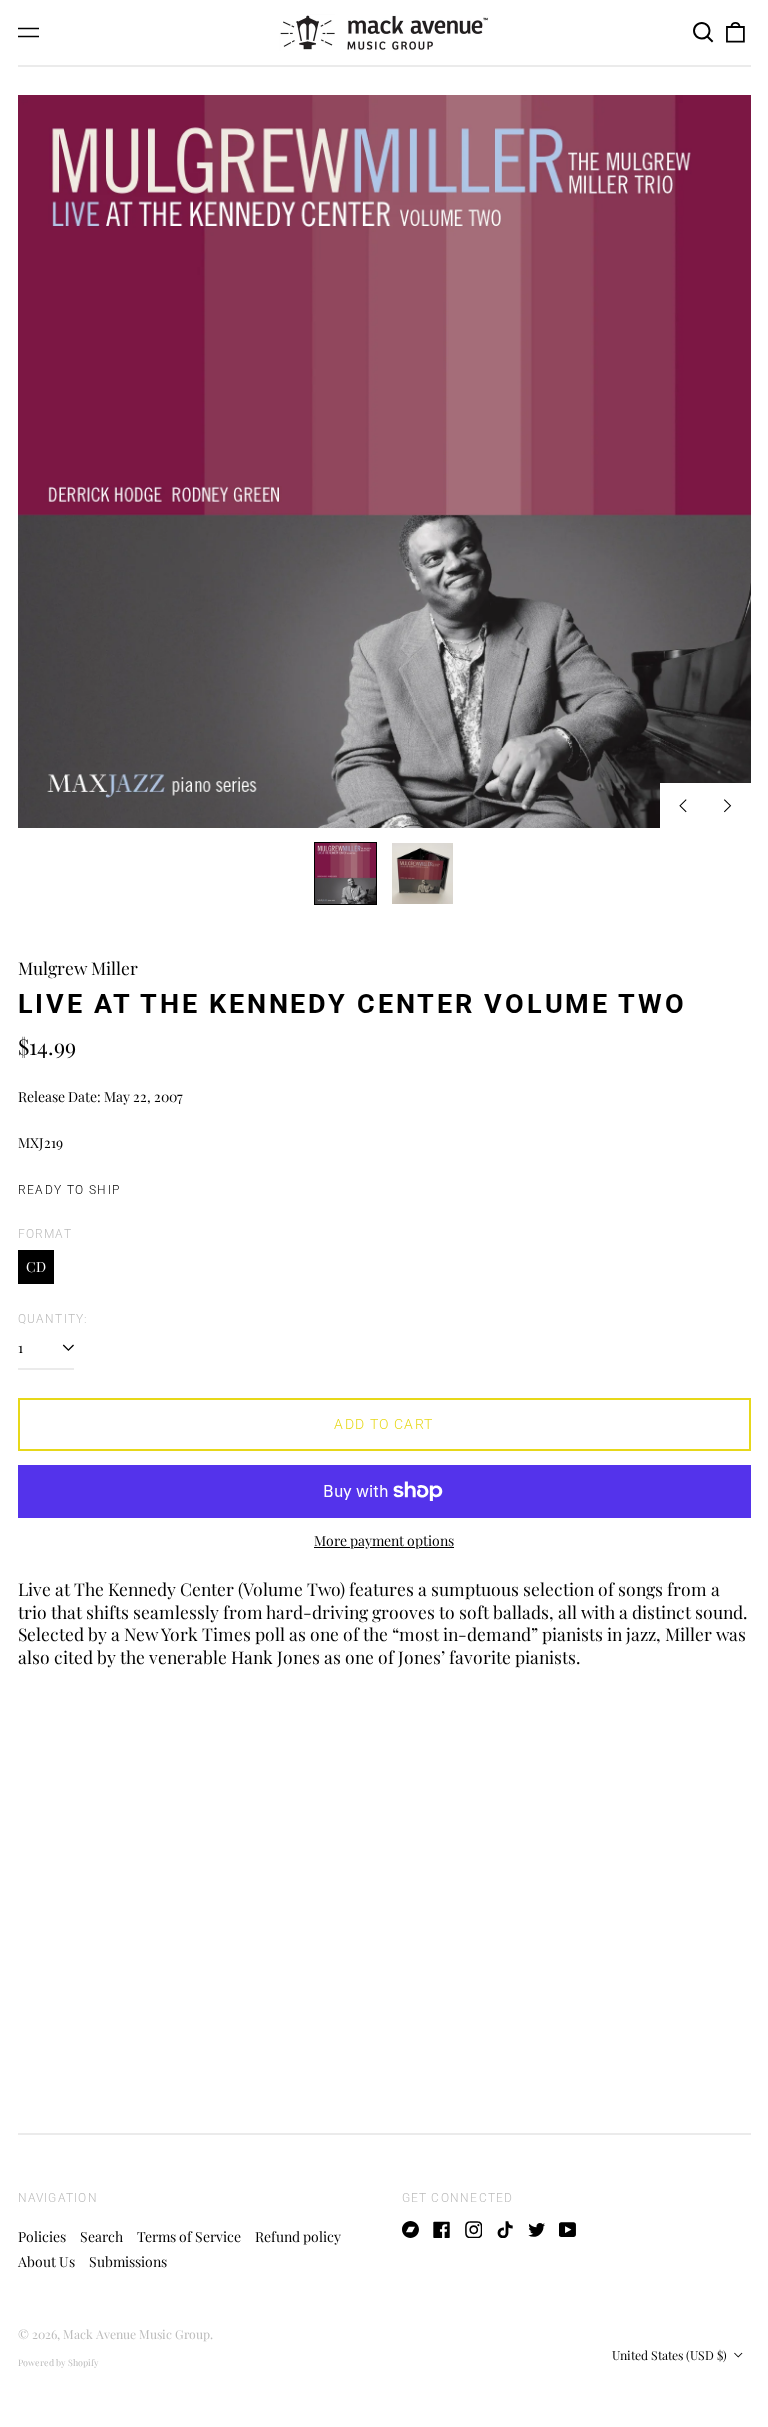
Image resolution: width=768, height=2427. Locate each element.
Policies (42, 2236)
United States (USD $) (671, 2355)
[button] (704, 33)
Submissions (128, 2261)
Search (101, 2236)
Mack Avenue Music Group (136, 2334)
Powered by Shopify (58, 2362)
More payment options (384, 1541)
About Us (46, 2261)
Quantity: (53, 1319)
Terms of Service (189, 2236)
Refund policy (298, 2236)
